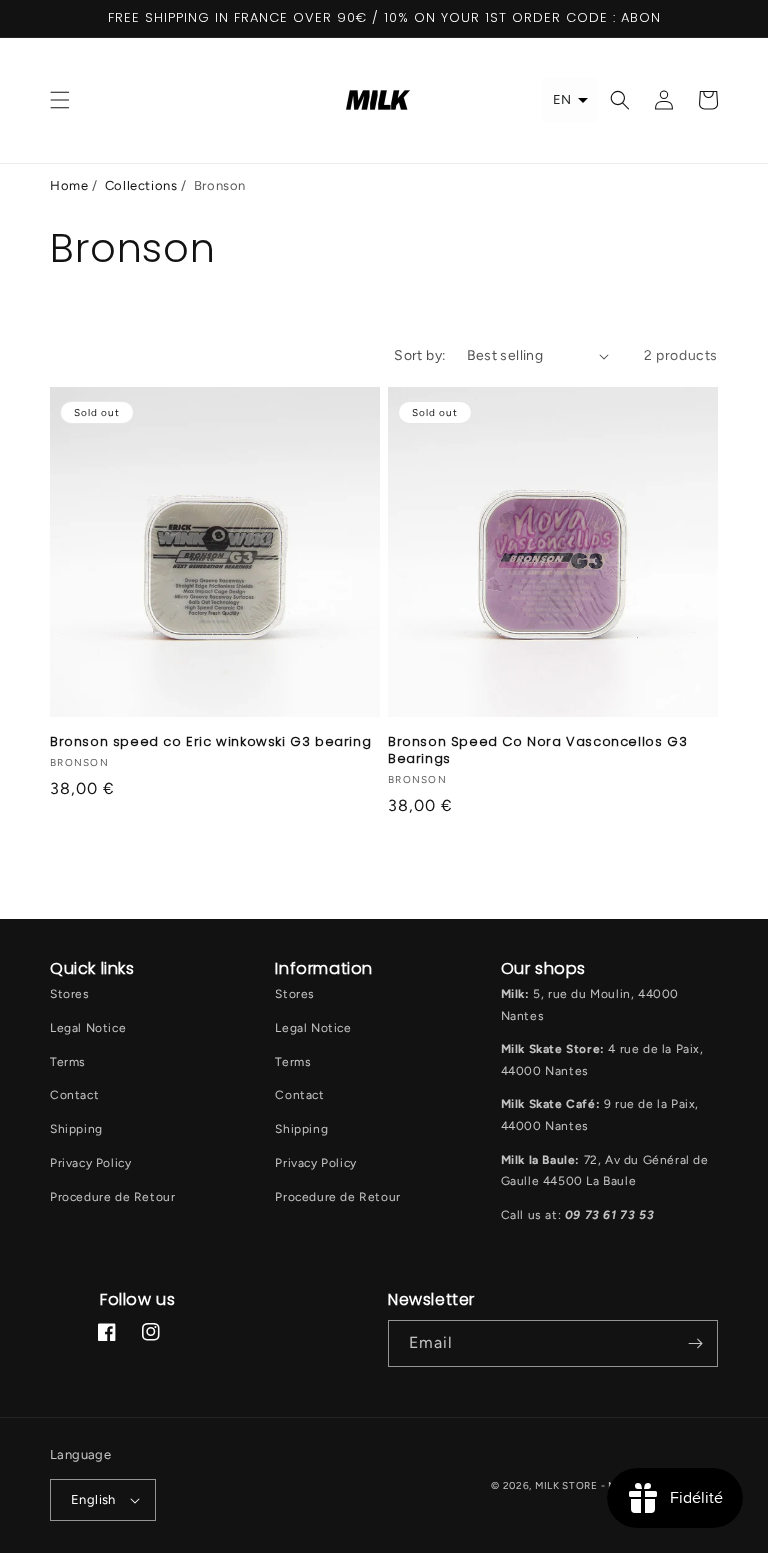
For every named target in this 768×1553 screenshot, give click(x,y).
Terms (68, 1062)
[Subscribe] (695, 1343)
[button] (60, 100)
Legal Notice (88, 1028)
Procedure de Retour (112, 1197)
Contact (74, 1095)
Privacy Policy (90, 1163)
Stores (70, 994)
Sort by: (420, 355)
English (93, 1499)
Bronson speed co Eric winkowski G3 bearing (210, 742)
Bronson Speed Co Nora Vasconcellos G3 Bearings (537, 751)
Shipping (76, 1129)
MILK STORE (568, 1485)
